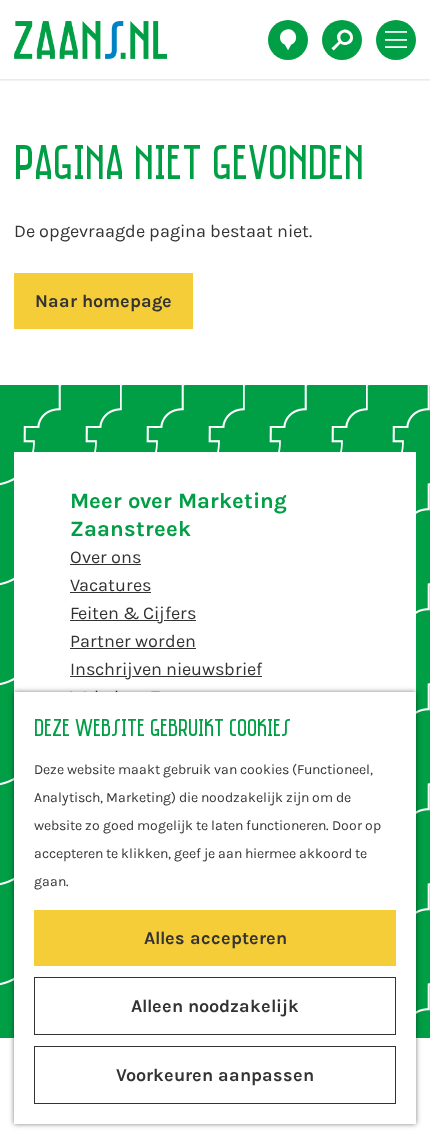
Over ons (105, 557)
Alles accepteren (215, 938)
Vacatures (110, 585)
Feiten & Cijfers (133, 613)
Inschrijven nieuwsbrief (166, 669)
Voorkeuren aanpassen (215, 1075)
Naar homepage (103, 301)
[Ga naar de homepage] (101, 40)
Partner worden (133, 641)
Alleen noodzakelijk (215, 1006)
